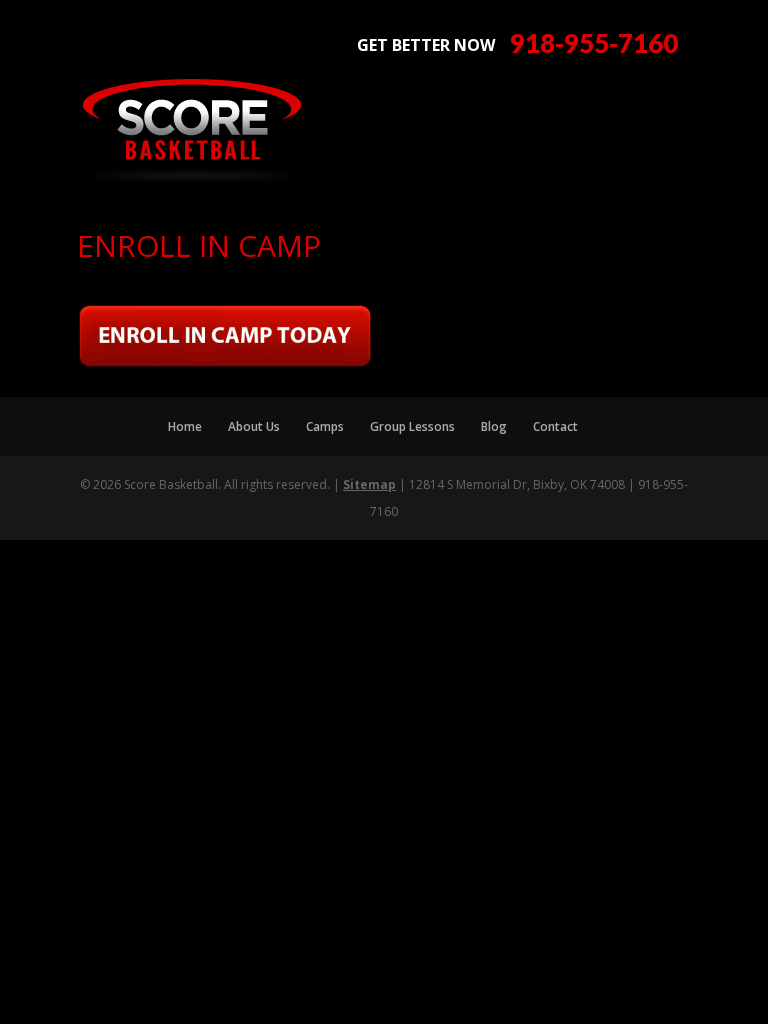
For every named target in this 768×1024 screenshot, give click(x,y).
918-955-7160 (594, 43)
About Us (254, 426)
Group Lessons (412, 426)
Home (185, 426)
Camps (325, 426)
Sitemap (369, 484)
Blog (494, 426)
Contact (555, 426)
